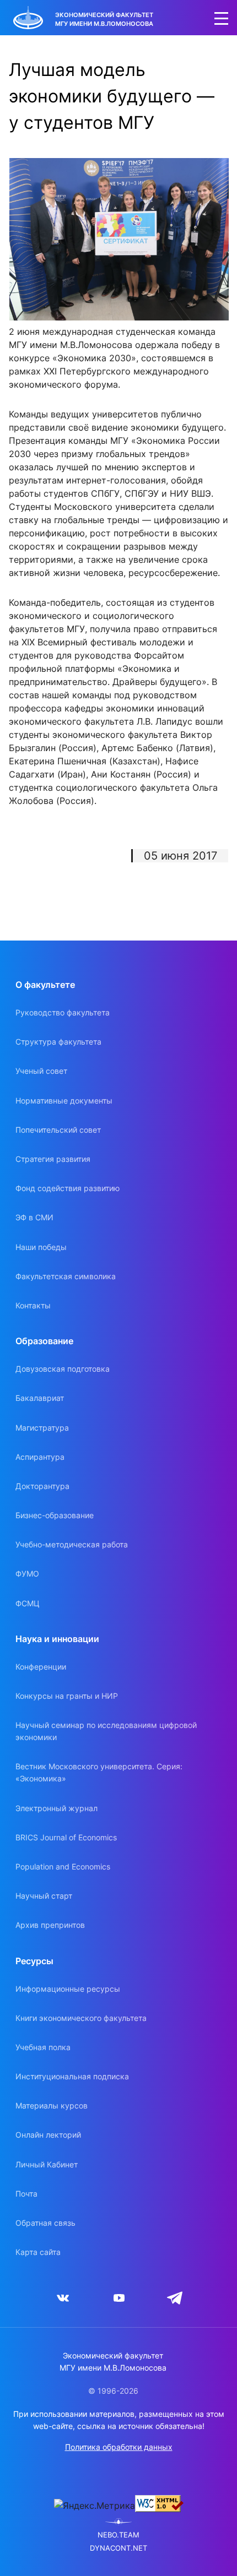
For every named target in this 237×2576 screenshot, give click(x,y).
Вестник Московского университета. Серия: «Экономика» (99, 1772)
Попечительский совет (58, 1130)
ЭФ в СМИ (34, 1217)
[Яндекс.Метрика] (95, 2506)
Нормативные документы (64, 1100)
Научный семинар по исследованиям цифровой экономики (106, 1731)
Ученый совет (41, 1071)
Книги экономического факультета (81, 2018)
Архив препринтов (50, 1925)
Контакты (33, 1305)
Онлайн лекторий (48, 2135)
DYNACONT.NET (118, 2548)
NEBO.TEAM (118, 2535)
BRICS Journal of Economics (66, 1837)
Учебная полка (43, 2047)
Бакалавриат (40, 1398)
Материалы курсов (52, 2105)
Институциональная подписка (72, 2076)
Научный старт (44, 1896)
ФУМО (27, 1574)
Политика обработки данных (119, 2447)
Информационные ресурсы (68, 1989)
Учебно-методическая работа (72, 1544)
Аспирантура (40, 1457)
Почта (26, 2194)
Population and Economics (63, 1866)
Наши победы (41, 1247)
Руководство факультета (63, 1012)
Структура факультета (58, 1042)
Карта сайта (38, 2252)
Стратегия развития (53, 1159)
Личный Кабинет (47, 2164)
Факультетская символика (66, 1276)
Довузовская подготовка (63, 1369)
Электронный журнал (56, 1808)
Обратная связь (45, 2223)
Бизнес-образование (55, 1515)
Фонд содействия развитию (68, 1188)
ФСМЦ (28, 1603)
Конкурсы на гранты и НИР (67, 1696)
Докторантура (42, 1486)
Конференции (41, 1667)
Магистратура (42, 1428)
